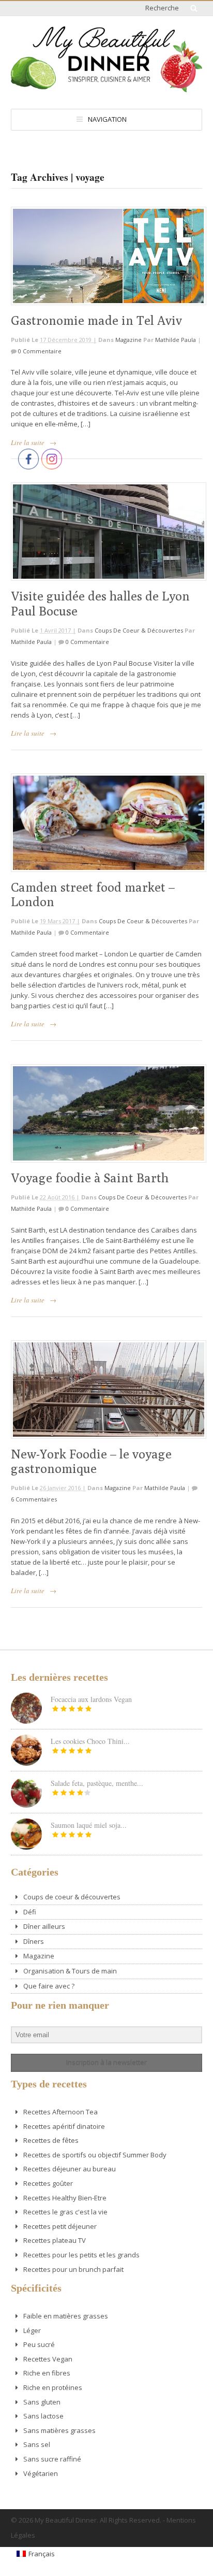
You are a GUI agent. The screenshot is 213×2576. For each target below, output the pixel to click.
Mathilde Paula (176, 340)
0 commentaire (40, 351)
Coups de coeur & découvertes (139, 630)
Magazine (128, 340)
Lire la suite (28, 442)
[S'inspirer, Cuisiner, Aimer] (106, 88)
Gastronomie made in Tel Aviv (96, 320)
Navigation (107, 119)
